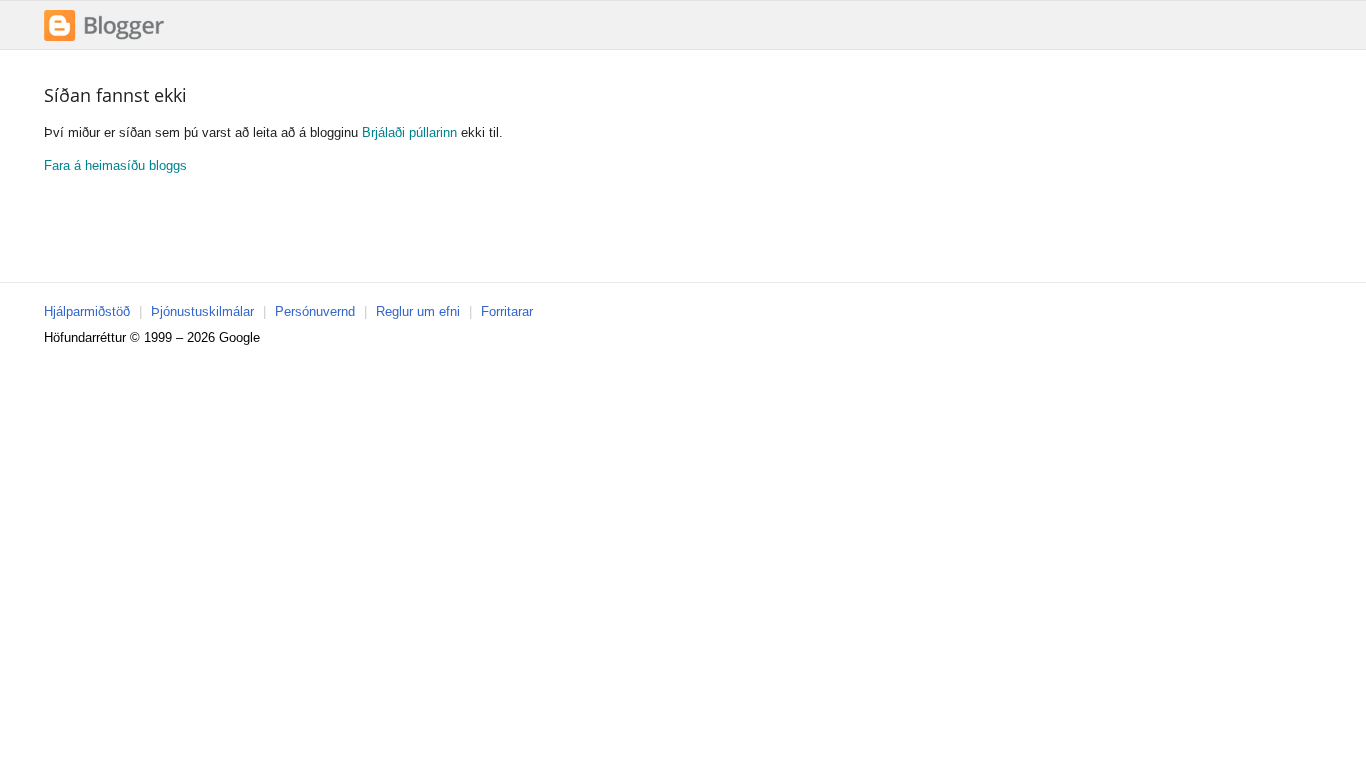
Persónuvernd (315, 311)
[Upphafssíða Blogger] (104, 38)
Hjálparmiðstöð (87, 311)
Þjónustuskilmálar (202, 311)
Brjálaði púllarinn (409, 132)
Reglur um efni (418, 311)
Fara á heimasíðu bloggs (115, 165)
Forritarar (507, 311)
